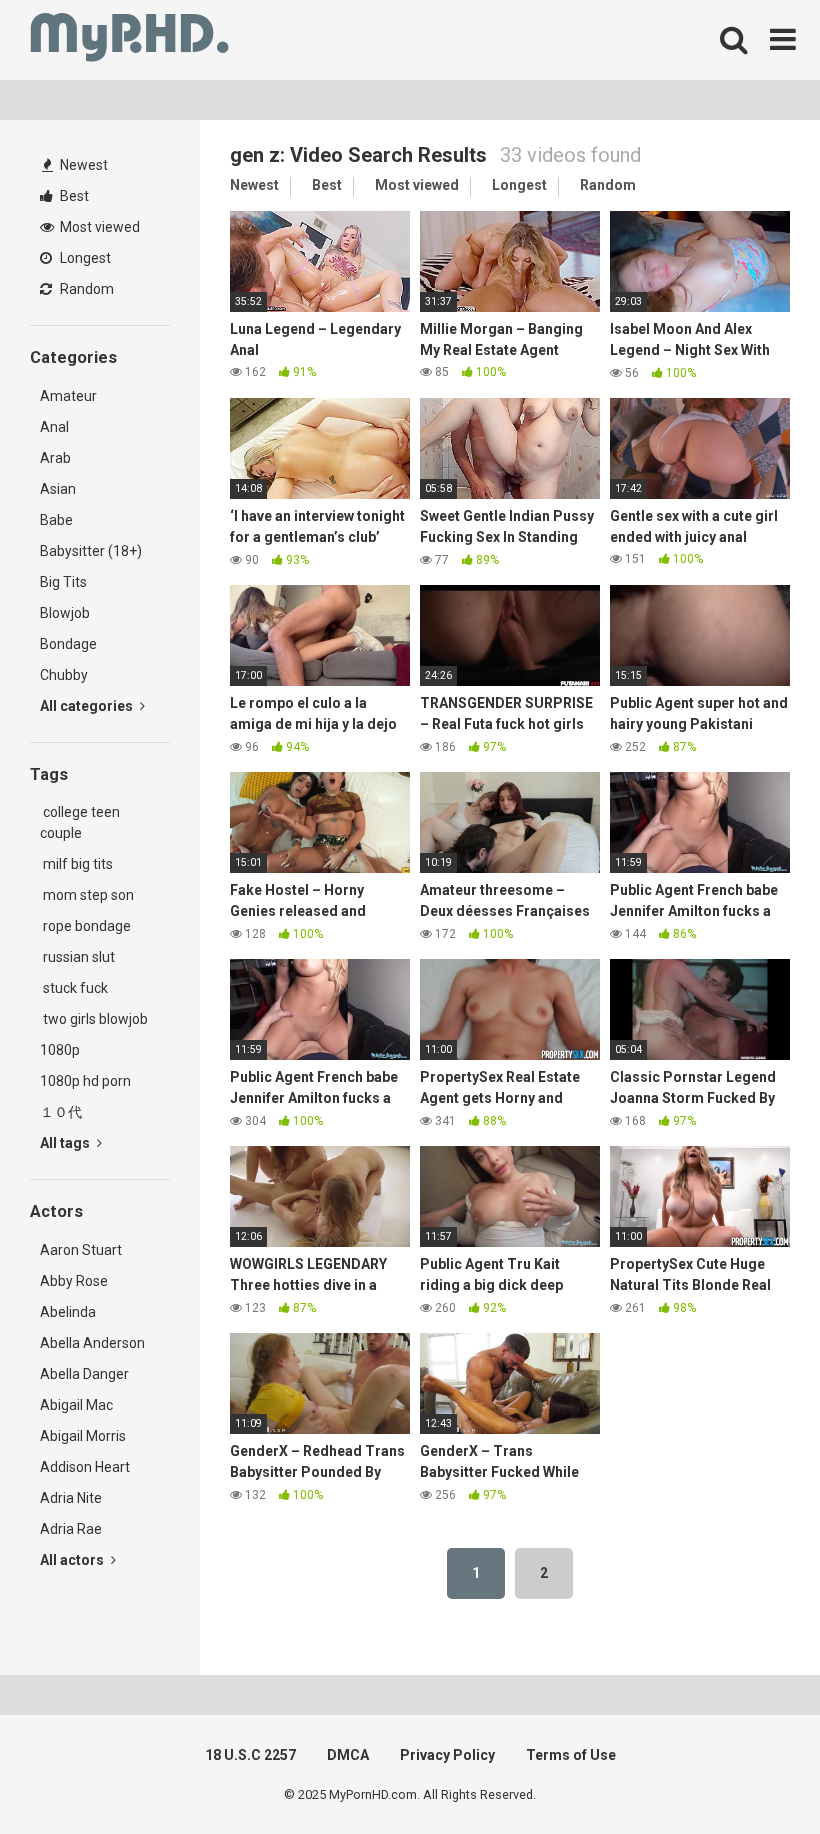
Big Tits (63, 582)
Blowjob (65, 613)
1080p (60, 1050)
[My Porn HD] (129, 40)
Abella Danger (84, 1374)
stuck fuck (74, 988)
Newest (82, 165)
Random (85, 289)
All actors (73, 1560)
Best (73, 196)
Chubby (64, 675)
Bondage (68, 644)
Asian (58, 489)
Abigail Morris (83, 1436)
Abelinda (68, 1312)
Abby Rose (74, 1281)
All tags (66, 1143)
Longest (84, 258)
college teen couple (80, 822)
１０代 (61, 1112)
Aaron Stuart (81, 1250)
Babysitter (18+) (91, 551)
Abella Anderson (92, 1343)
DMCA (348, 1755)
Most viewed (98, 227)
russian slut (77, 957)
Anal (54, 427)
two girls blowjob (94, 1019)
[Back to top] (753, 1773)
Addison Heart (85, 1467)
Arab (55, 458)
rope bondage (85, 926)
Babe (56, 520)
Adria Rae (71, 1529)
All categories (88, 706)
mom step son (87, 895)
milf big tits (76, 864)
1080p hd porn (85, 1081)
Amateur (68, 396)
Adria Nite (71, 1498)
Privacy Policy (447, 1755)
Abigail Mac (76, 1405)
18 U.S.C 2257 (250, 1755)
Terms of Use (571, 1755)
